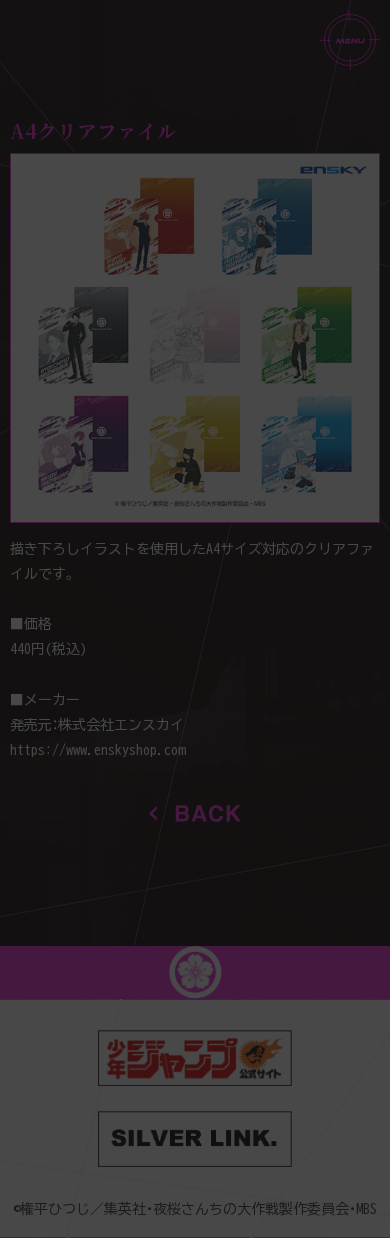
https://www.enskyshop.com (97, 750)
